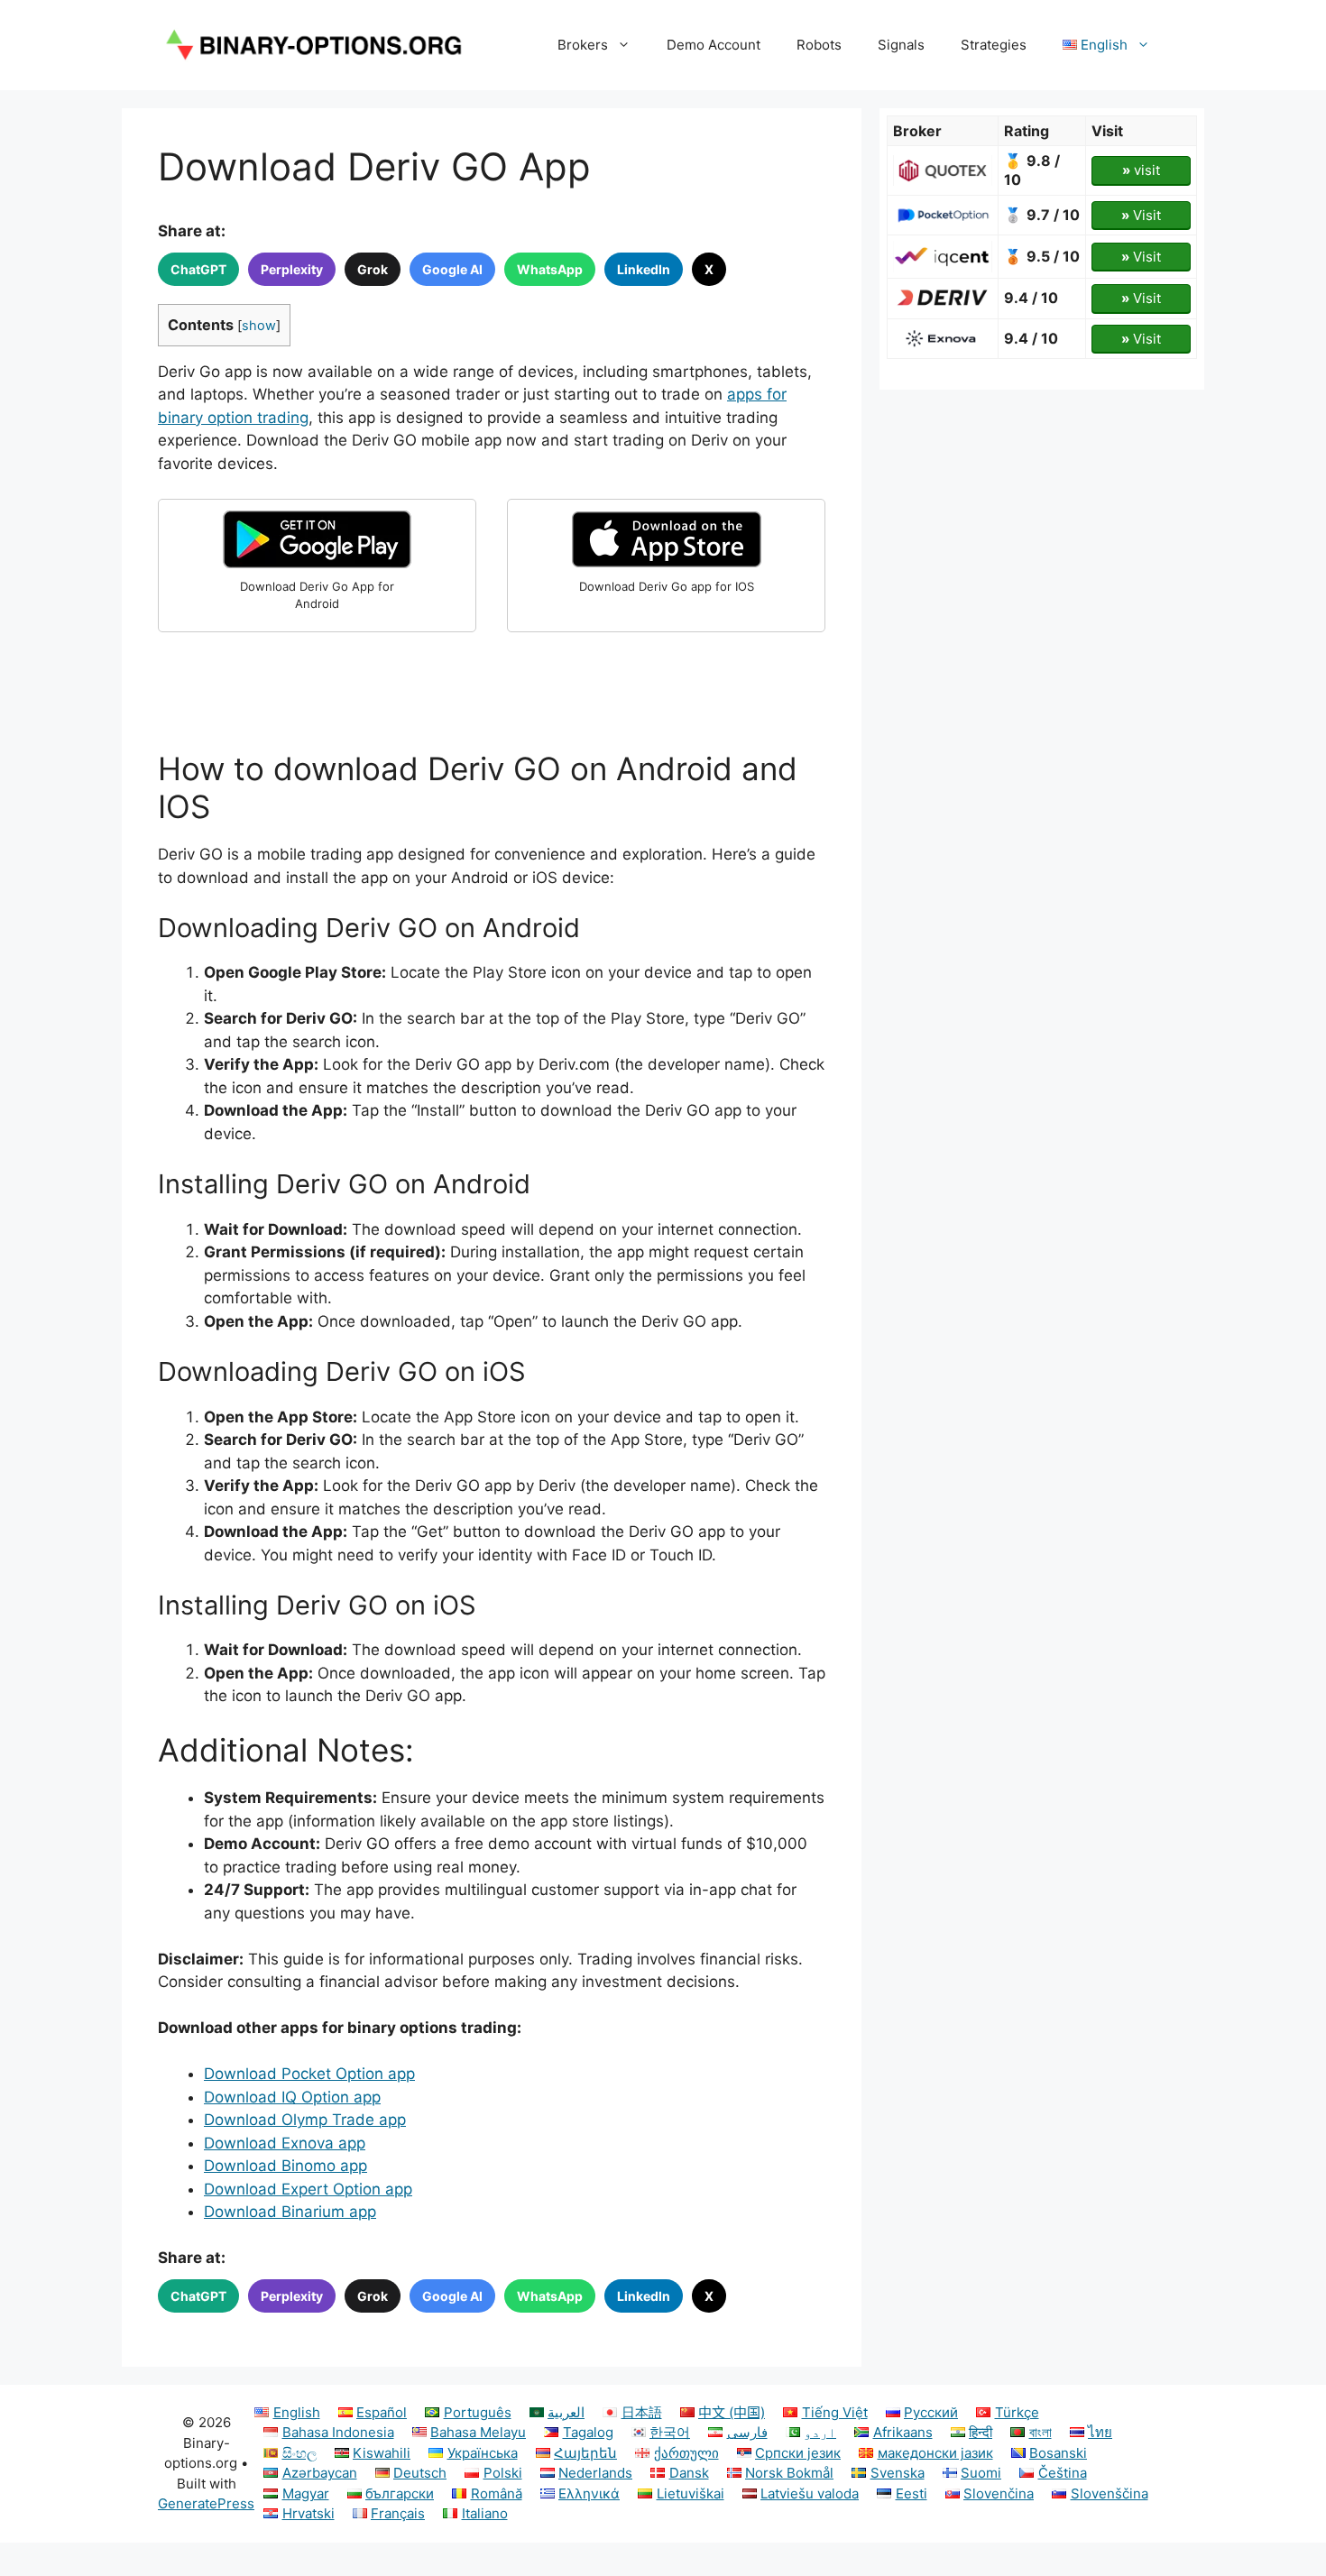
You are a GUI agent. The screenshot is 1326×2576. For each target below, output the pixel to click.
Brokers (583, 45)
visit (1141, 170)
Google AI (452, 269)
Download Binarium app (290, 2212)
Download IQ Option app (292, 2097)
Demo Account (714, 45)
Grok (373, 269)
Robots (819, 45)
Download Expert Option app (308, 2189)
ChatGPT (198, 269)
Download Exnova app (285, 2143)
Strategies (994, 45)
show (259, 326)
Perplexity (292, 269)
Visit (1141, 215)
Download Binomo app (285, 2166)
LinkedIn (644, 269)
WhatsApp (550, 269)
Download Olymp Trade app (305, 2120)
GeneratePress (206, 2503)
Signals (901, 45)
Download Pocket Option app (309, 2074)
